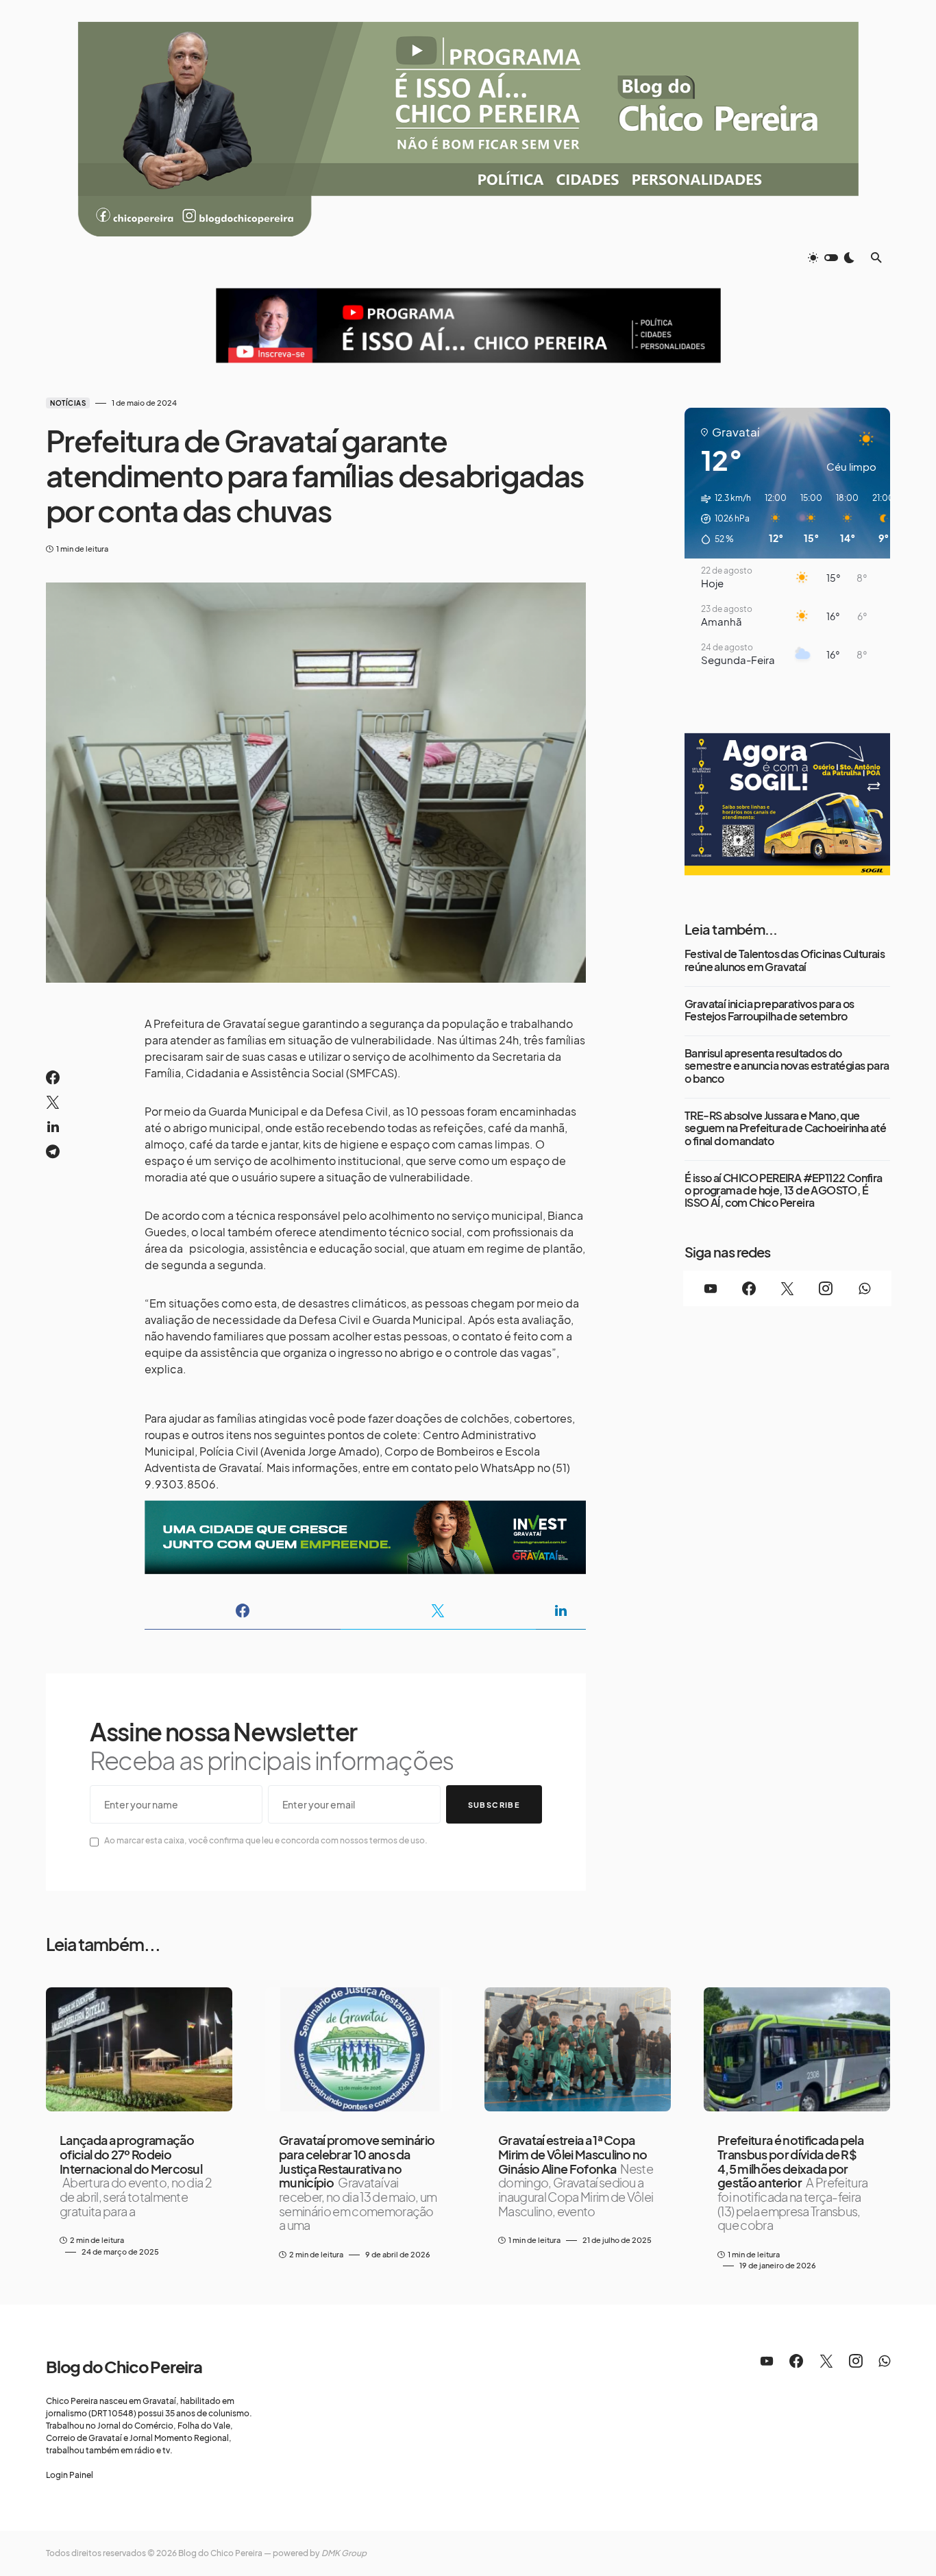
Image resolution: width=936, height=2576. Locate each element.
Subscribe (494, 1805)
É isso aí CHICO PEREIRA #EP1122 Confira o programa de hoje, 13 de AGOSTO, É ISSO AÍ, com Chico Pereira (784, 1191)
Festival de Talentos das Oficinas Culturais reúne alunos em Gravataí (785, 960)
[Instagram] (826, 1288)
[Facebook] (749, 1288)
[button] (831, 258)
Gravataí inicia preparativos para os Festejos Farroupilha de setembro (769, 1010)
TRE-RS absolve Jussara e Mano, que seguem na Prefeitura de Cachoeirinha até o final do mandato (785, 1128)
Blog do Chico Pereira (124, 2366)
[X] (787, 1288)
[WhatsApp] (864, 1288)
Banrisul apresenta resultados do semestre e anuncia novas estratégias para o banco (787, 1066)
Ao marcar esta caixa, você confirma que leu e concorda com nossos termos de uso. (266, 1840)
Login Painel (70, 2475)
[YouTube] (711, 1288)
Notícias (68, 403)
